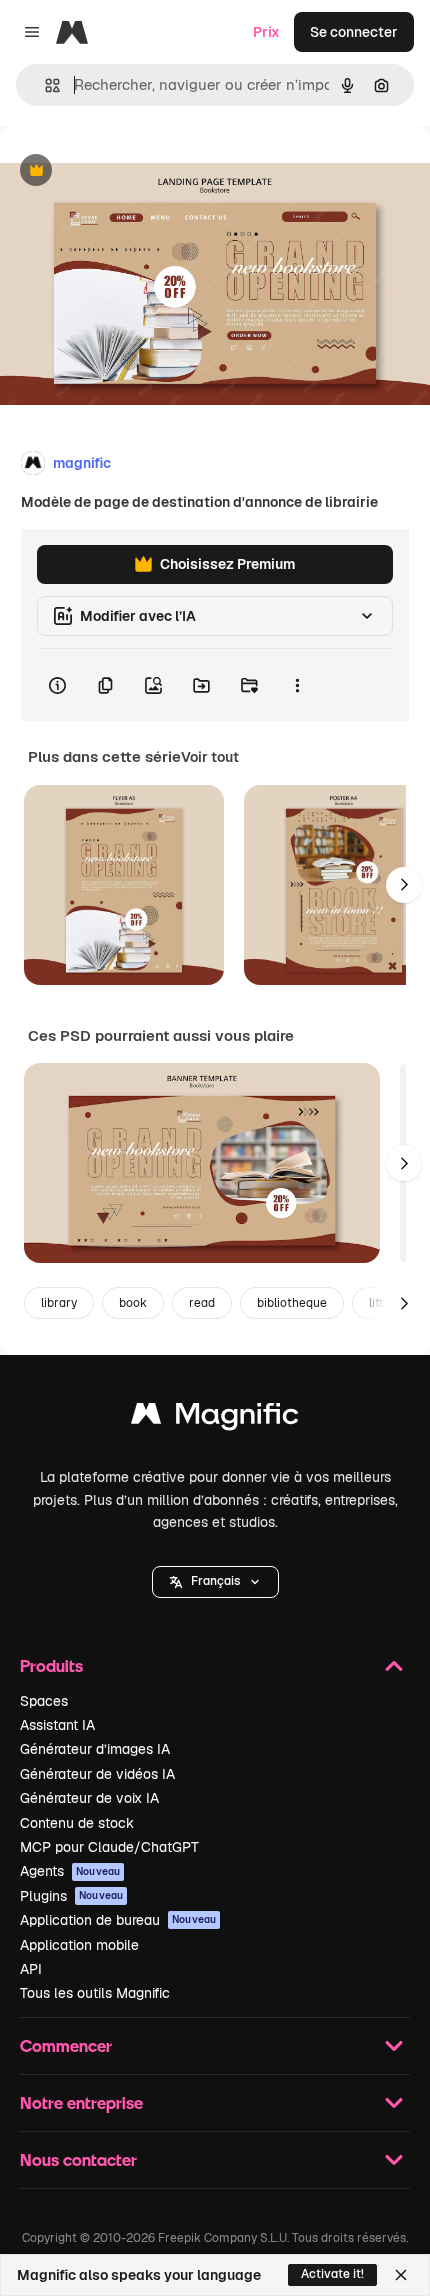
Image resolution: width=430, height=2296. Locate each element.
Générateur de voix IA (89, 1798)
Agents (70, 1871)
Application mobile (79, 1945)
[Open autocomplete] (44, 85)
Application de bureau (118, 1920)
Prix (266, 32)
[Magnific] (215, 1418)
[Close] (401, 2275)
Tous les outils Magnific (95, 1993)
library (59, 1303)
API (31, 1969)
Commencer (66, 2045)
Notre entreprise (81, 2102)
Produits (51, 1665)
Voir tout (210, 757)
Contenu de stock (77, 1823)
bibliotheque (292, 1303)
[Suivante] (404, 885)
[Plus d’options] (297, 685)
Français (215, 1581)
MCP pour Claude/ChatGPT (109, 1847)
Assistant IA (57, 1725)
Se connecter (354, 32)
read (202, 1303)
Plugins (71, 1896)
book (133, 1303)
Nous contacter (78, 2159)
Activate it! (332, 2274)
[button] (215, 1582)
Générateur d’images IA (95, 1749)
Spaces (44, 1701)
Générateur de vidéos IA (97, 1774)
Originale (132, 171)
